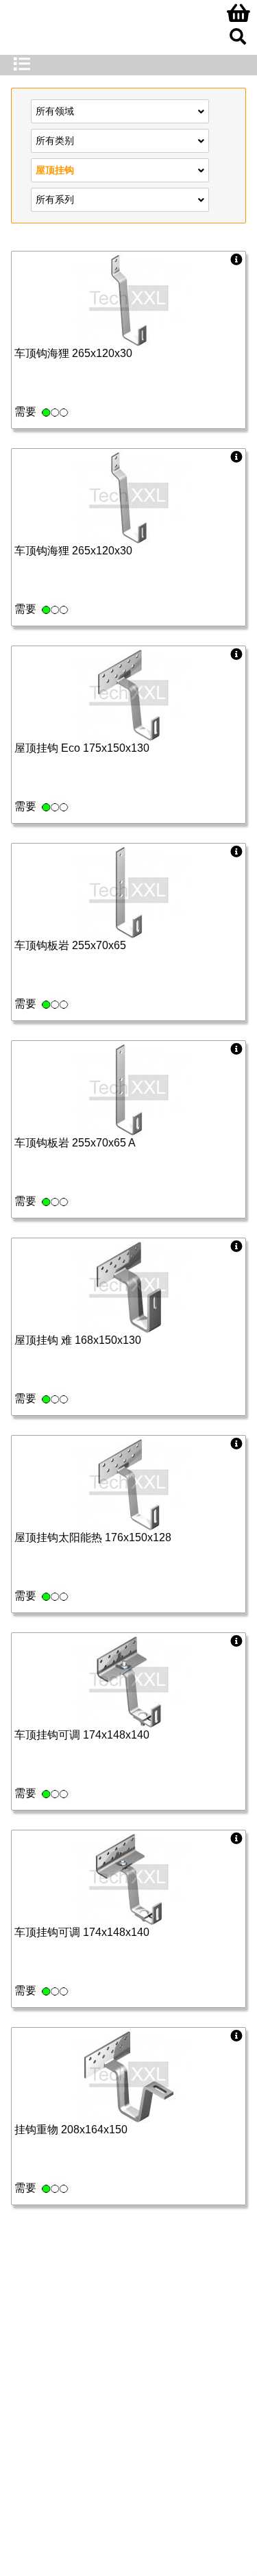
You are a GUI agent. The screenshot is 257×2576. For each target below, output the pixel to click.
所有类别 (55, 140)
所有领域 (55, 111)
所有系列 (55, 199)
